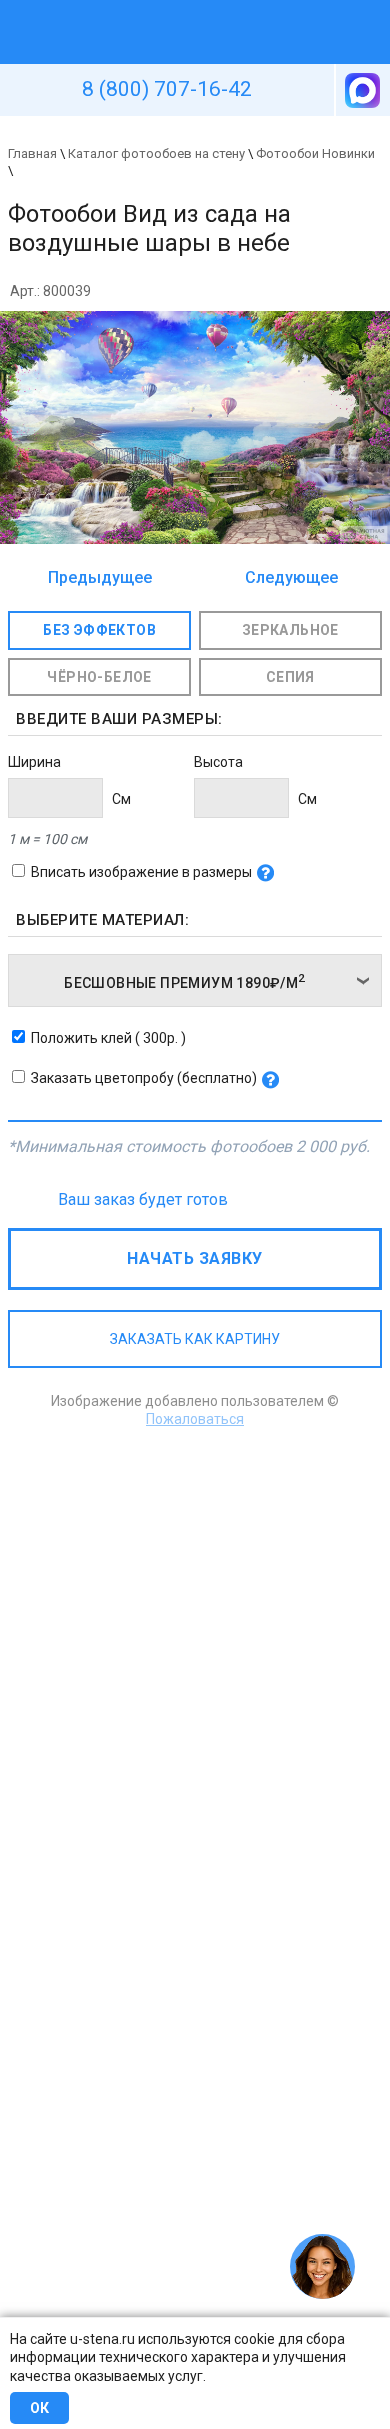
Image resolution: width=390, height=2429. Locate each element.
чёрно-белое (99, 677)
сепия (290, 677)
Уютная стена (148, 9)
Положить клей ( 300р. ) (108, 1038)
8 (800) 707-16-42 (167, 89)
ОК (39, 2408)
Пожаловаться (195, 1419)
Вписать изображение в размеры (141, 872)
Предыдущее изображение (100, 579)
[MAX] (361, 90)
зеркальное (290, 630)
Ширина (34, 762)
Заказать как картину (195, 1339)
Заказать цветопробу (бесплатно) (144, 1078)
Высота (218, 762)
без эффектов (99, 630)
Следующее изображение (286, 579)
